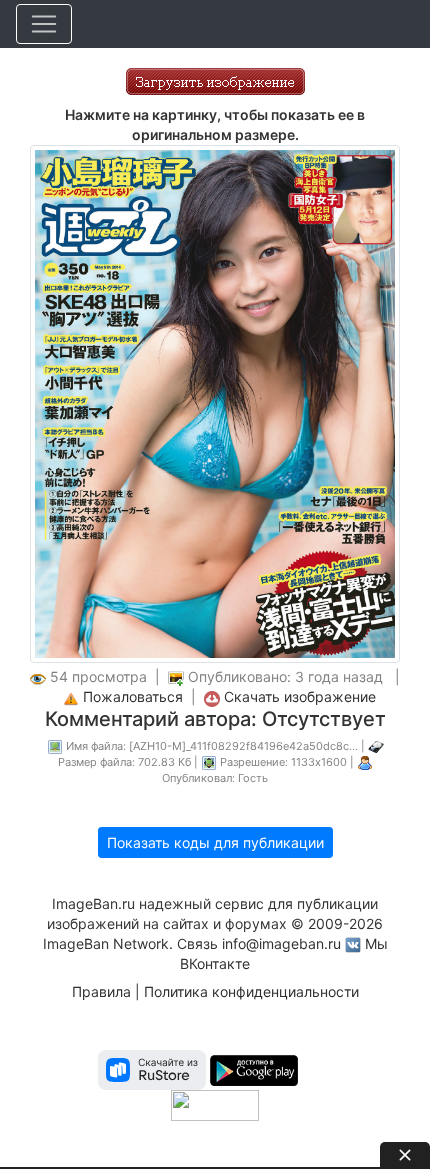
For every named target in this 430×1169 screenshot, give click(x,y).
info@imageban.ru (281, 943)
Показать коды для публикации (215, 842)
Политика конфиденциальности (251, 991)
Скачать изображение (300, 696)
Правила (101, 991)
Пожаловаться (133, 696)
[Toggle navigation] (44, 24)
